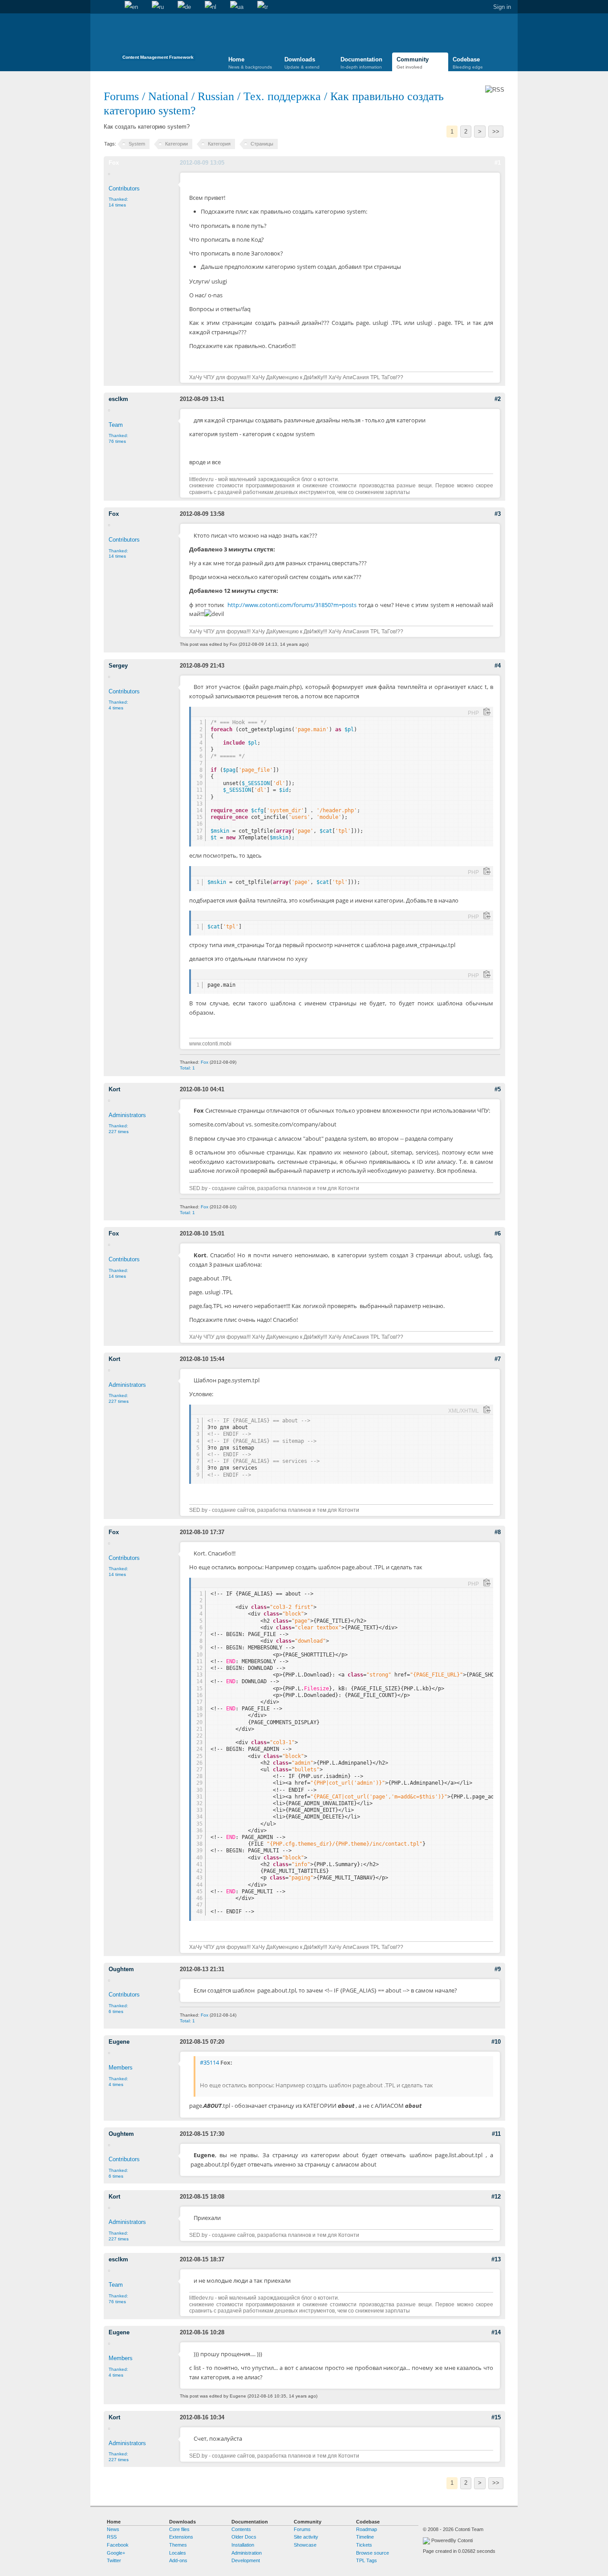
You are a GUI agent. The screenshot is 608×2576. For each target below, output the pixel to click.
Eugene (119, 2042)
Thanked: (118, 202)
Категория (219, 144)
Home (97, 7)
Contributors (124, 188)
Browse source (373, 2553)
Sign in (502, 7)
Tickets (364, 2545)
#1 (498, 163)
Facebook (118, 2545)
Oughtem (121, 1969)
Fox (114, 163)
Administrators (127, 1115)
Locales (178, 2553)
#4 (498, 666)
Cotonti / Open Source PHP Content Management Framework (158, 40)
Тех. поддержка (282, 96)
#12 (496, 2197)
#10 (496, 2042)
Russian (216, 96)
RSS (112, 2537)
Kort (114, 1089)
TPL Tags (367, 2560)
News (113, 2529)
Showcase (305, 2545)
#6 (498, 1233)
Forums (121, 96)
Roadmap (367, 2529)
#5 (498, 1089)
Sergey (118, 666)
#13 (496, 2259)
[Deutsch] (184, 7)
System (137, 144)
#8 (498, 1532)
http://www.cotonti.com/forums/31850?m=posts (292, 605)
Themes (178, 2545)
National (168, 96)
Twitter (114, 2560)
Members (121, 2068)
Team (116, 425)
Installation (243, 2545)
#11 (496, 2134)
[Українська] (237, 7)
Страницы (262, 144)
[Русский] (158, 7)
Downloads (302, 63)
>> (496, 132)
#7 (498, 1359)
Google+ (116, 2553)
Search (111, 7)
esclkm (118, 399)
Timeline (365, 2537)
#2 (498, 399)
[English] (131, 7)
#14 (496, 2332)
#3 (498, 514)
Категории (176, 144)
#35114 (209, 2062)
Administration (247, 2553)
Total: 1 (187, 1068)
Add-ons (178, 2560)
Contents (241, 2529)
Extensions (181, 2537)
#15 (496, 2417)
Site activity (306, 2537)
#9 (498, 1969)
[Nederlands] (211, 7)
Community (413, 63)
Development (246, 2560)
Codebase (468, 63)
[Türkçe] (263, 7)
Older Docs (244, 2537)
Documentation (361, 63)
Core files (179, 2529)
